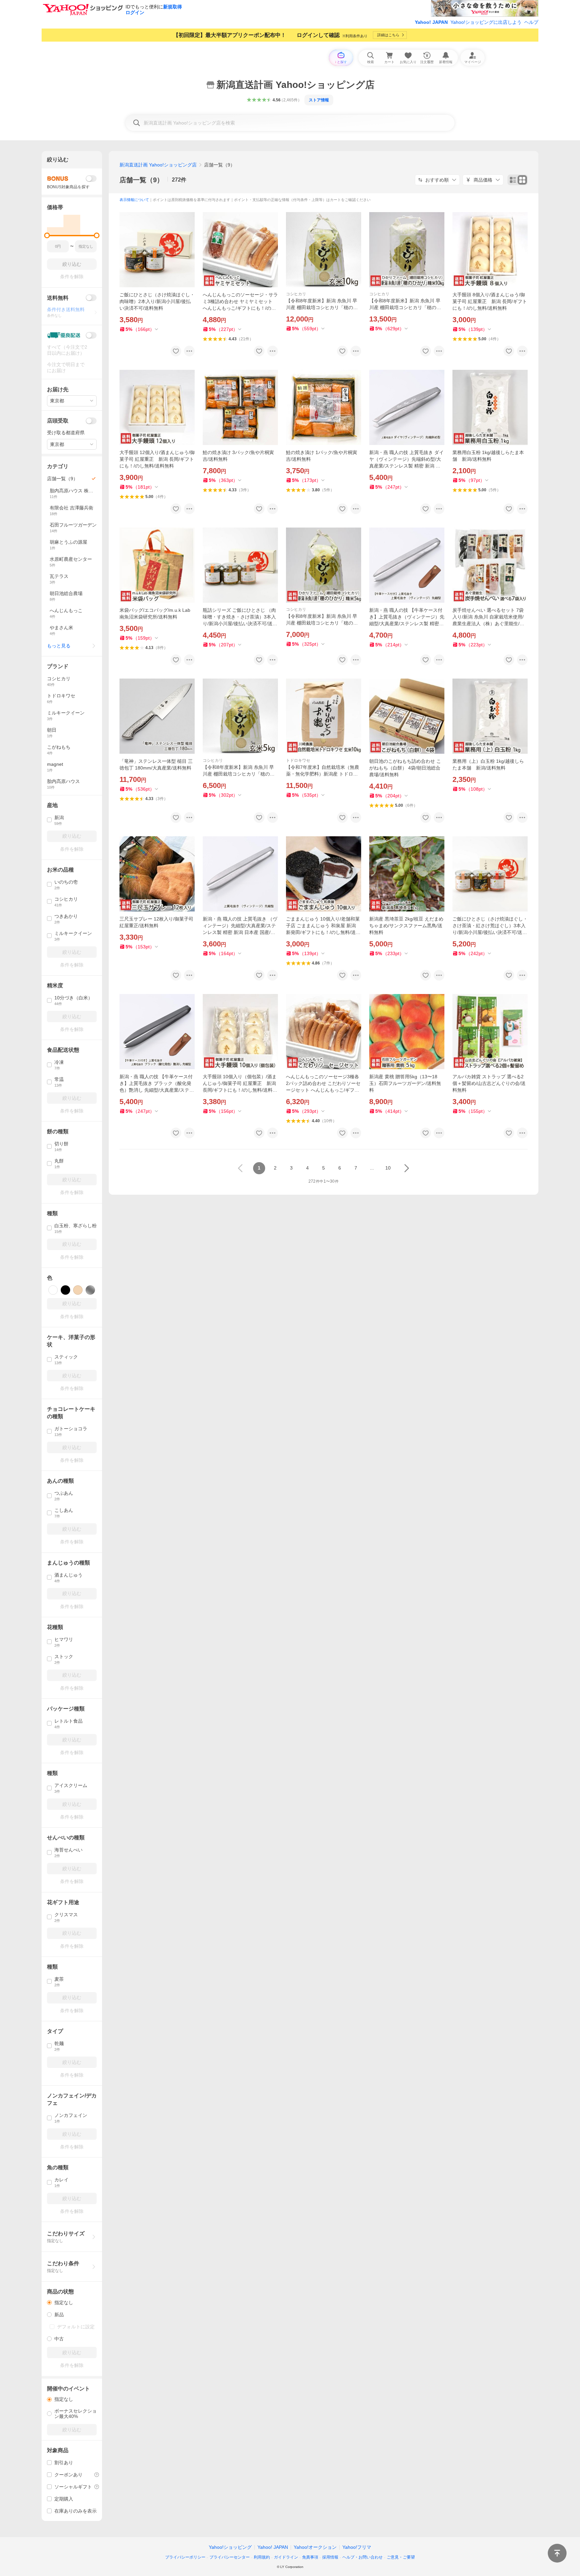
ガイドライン (286, 2557)
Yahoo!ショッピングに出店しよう (486, 22)
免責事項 (310, 2557)
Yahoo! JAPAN (431, 22)
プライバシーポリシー (185, 2557)
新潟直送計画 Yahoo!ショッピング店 (158, 165)
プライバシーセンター (230, 2557)
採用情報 (330, 2557)
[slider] (47, 235)
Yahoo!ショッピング (230, 2547)
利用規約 (262, 2557)
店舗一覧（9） (141, 180)
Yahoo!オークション (315, 2547)
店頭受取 (58, 421)
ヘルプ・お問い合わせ (362, 2557)
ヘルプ (531, 22)
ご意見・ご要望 (401, 2557)
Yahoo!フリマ (357, 2547)
